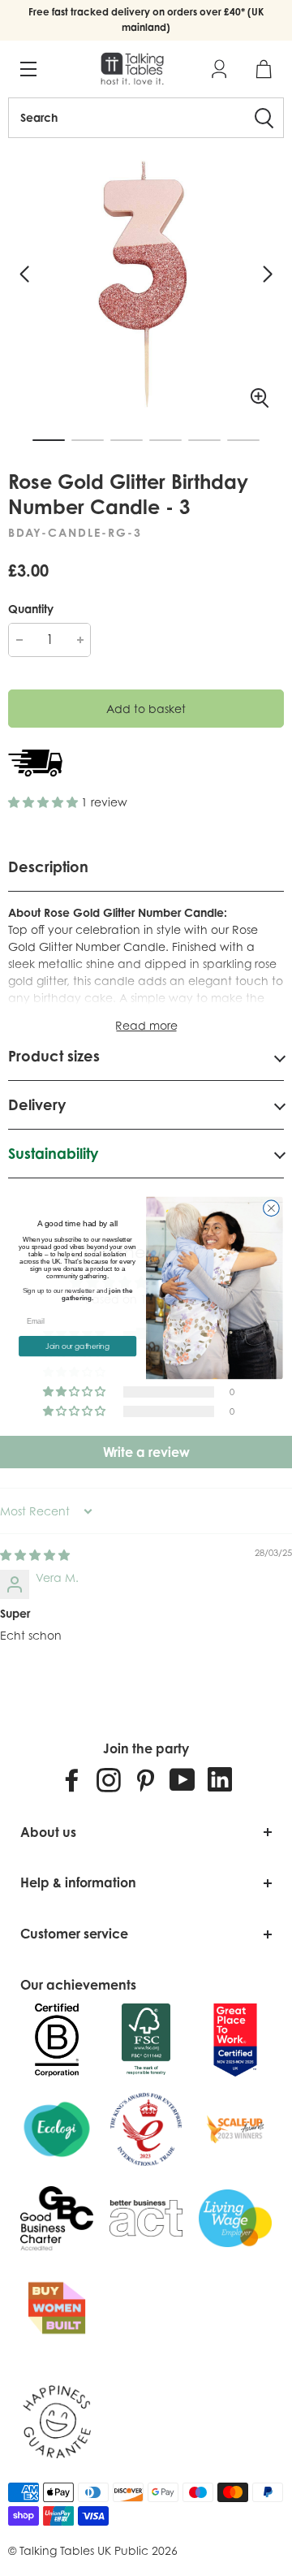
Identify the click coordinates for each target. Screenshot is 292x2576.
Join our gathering (77, 1346)
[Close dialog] (272, 1208)
